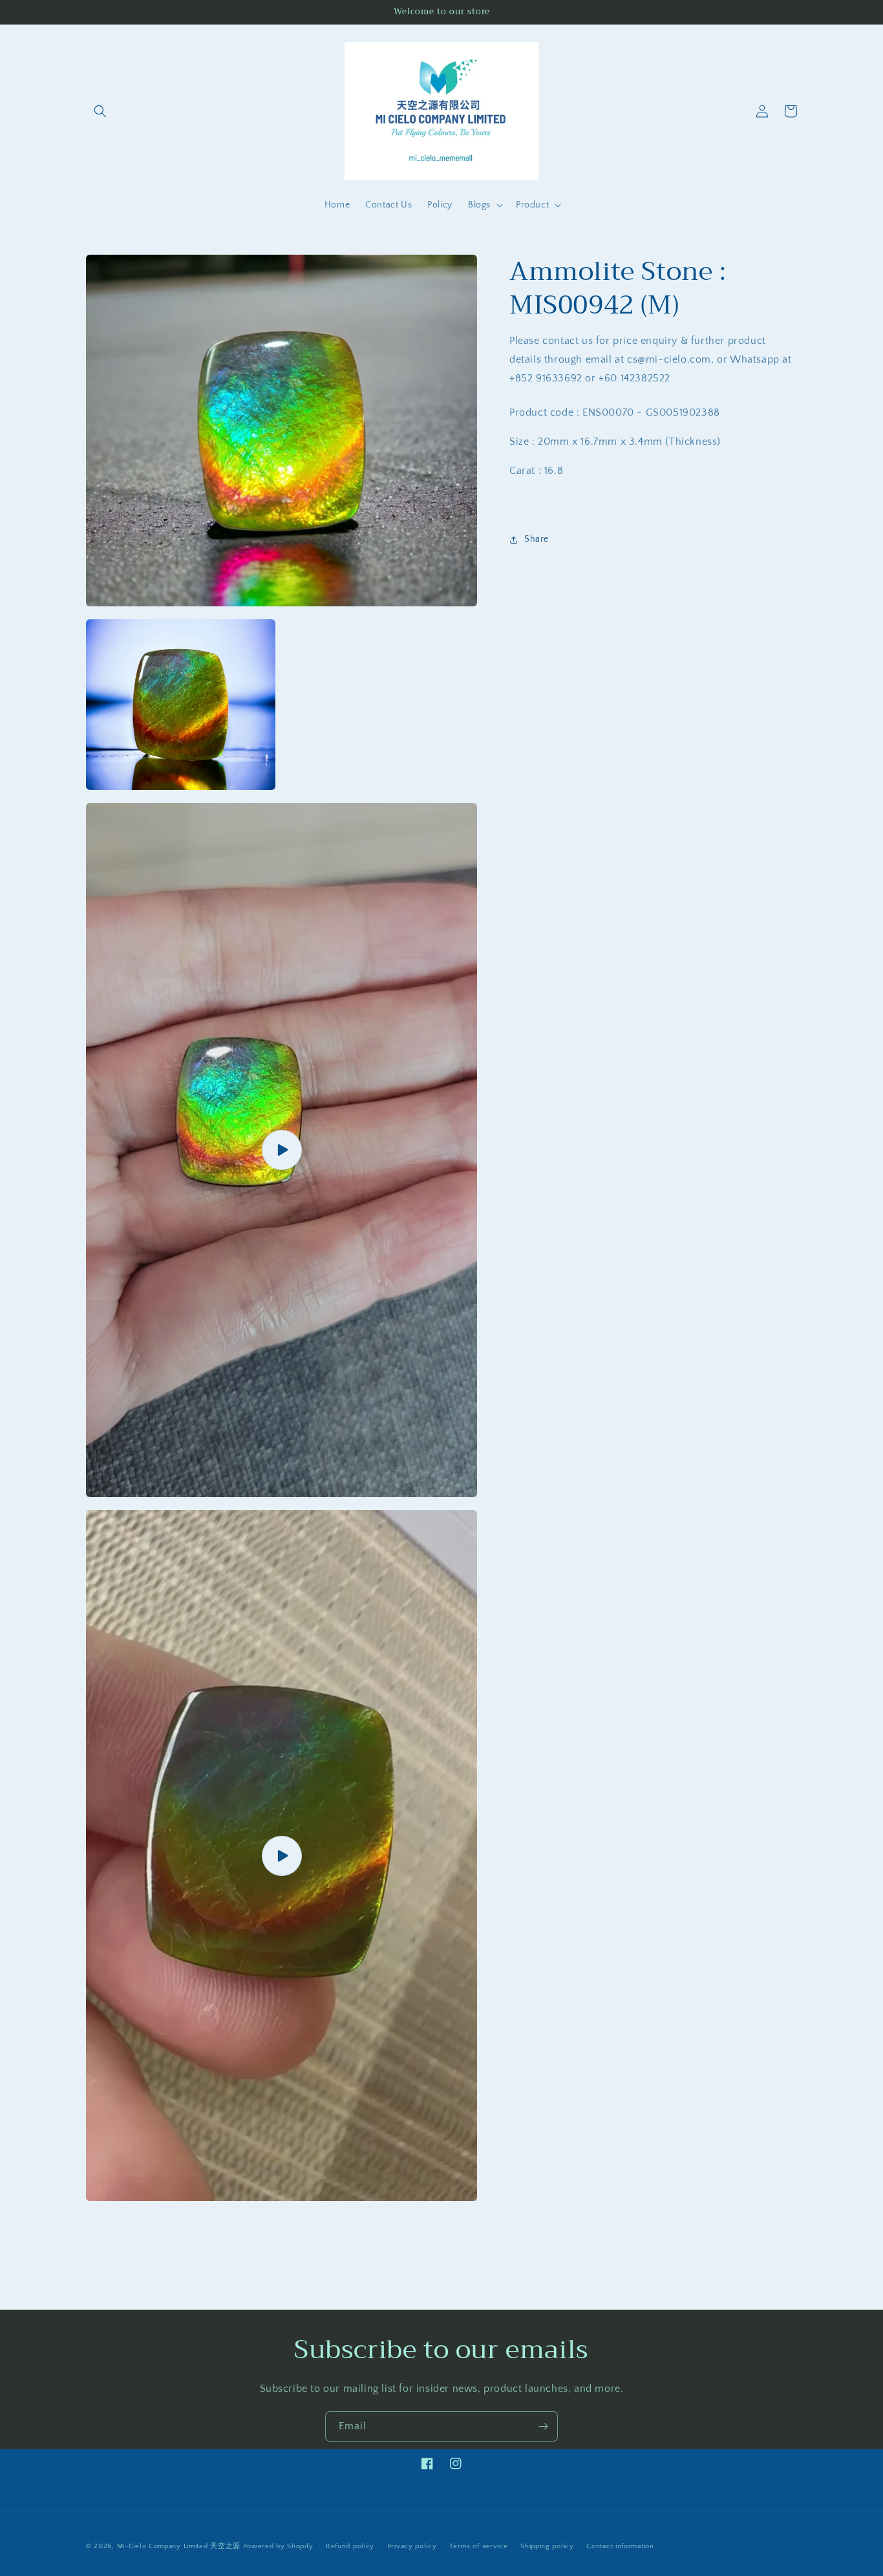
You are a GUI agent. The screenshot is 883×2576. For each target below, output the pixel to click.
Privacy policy (412, 2546)
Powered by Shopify (278, 2546)
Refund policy (350, 2546)
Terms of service (478, 2546)
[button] (100, 111)
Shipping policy (547, 2546)
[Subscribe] (543, 2426)
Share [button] (537, 539)
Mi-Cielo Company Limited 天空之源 (179, 2546)
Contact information (620, 2546)
